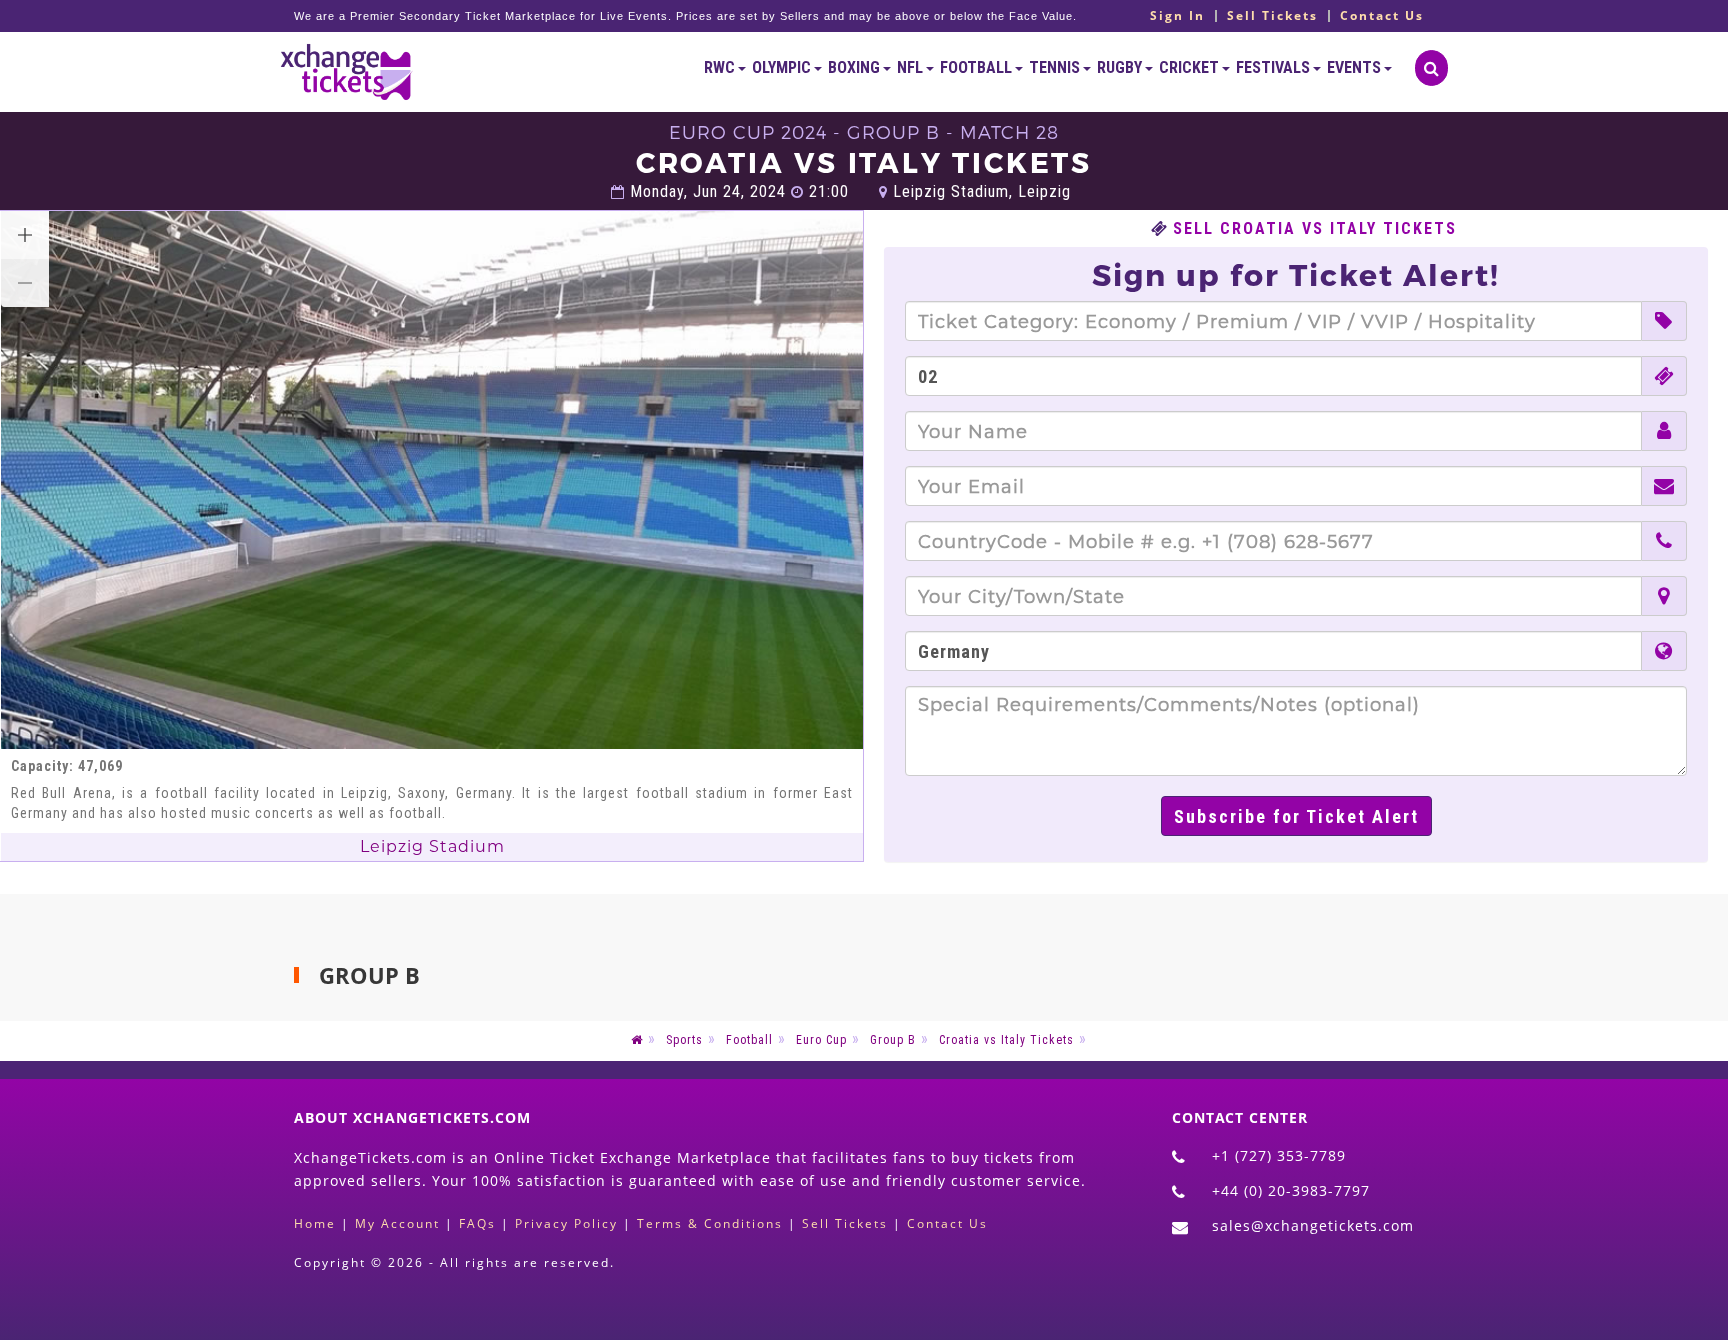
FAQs (477, 1223)
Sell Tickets (1272, 16)
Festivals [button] (1274, 67)
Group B (893, 1040)
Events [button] (1355, 67)
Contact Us (1382, 16)
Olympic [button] (783, 67)
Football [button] (977, 67)
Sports (684, 1040)
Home (315, 1223)
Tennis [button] (1056, 67)
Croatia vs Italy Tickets (1006, 1040)
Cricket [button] (1190, 67)
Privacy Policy (566, 1223)
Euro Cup (821, 1040)
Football (749, 1040)
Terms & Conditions (710, 1223)
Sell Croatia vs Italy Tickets (1315, 229)
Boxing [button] (855, 67)
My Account (397, 1223)
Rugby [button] (1121, 67)
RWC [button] (721, 67)
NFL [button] (911, 67)
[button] (25, 235)
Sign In (1177, 16)
